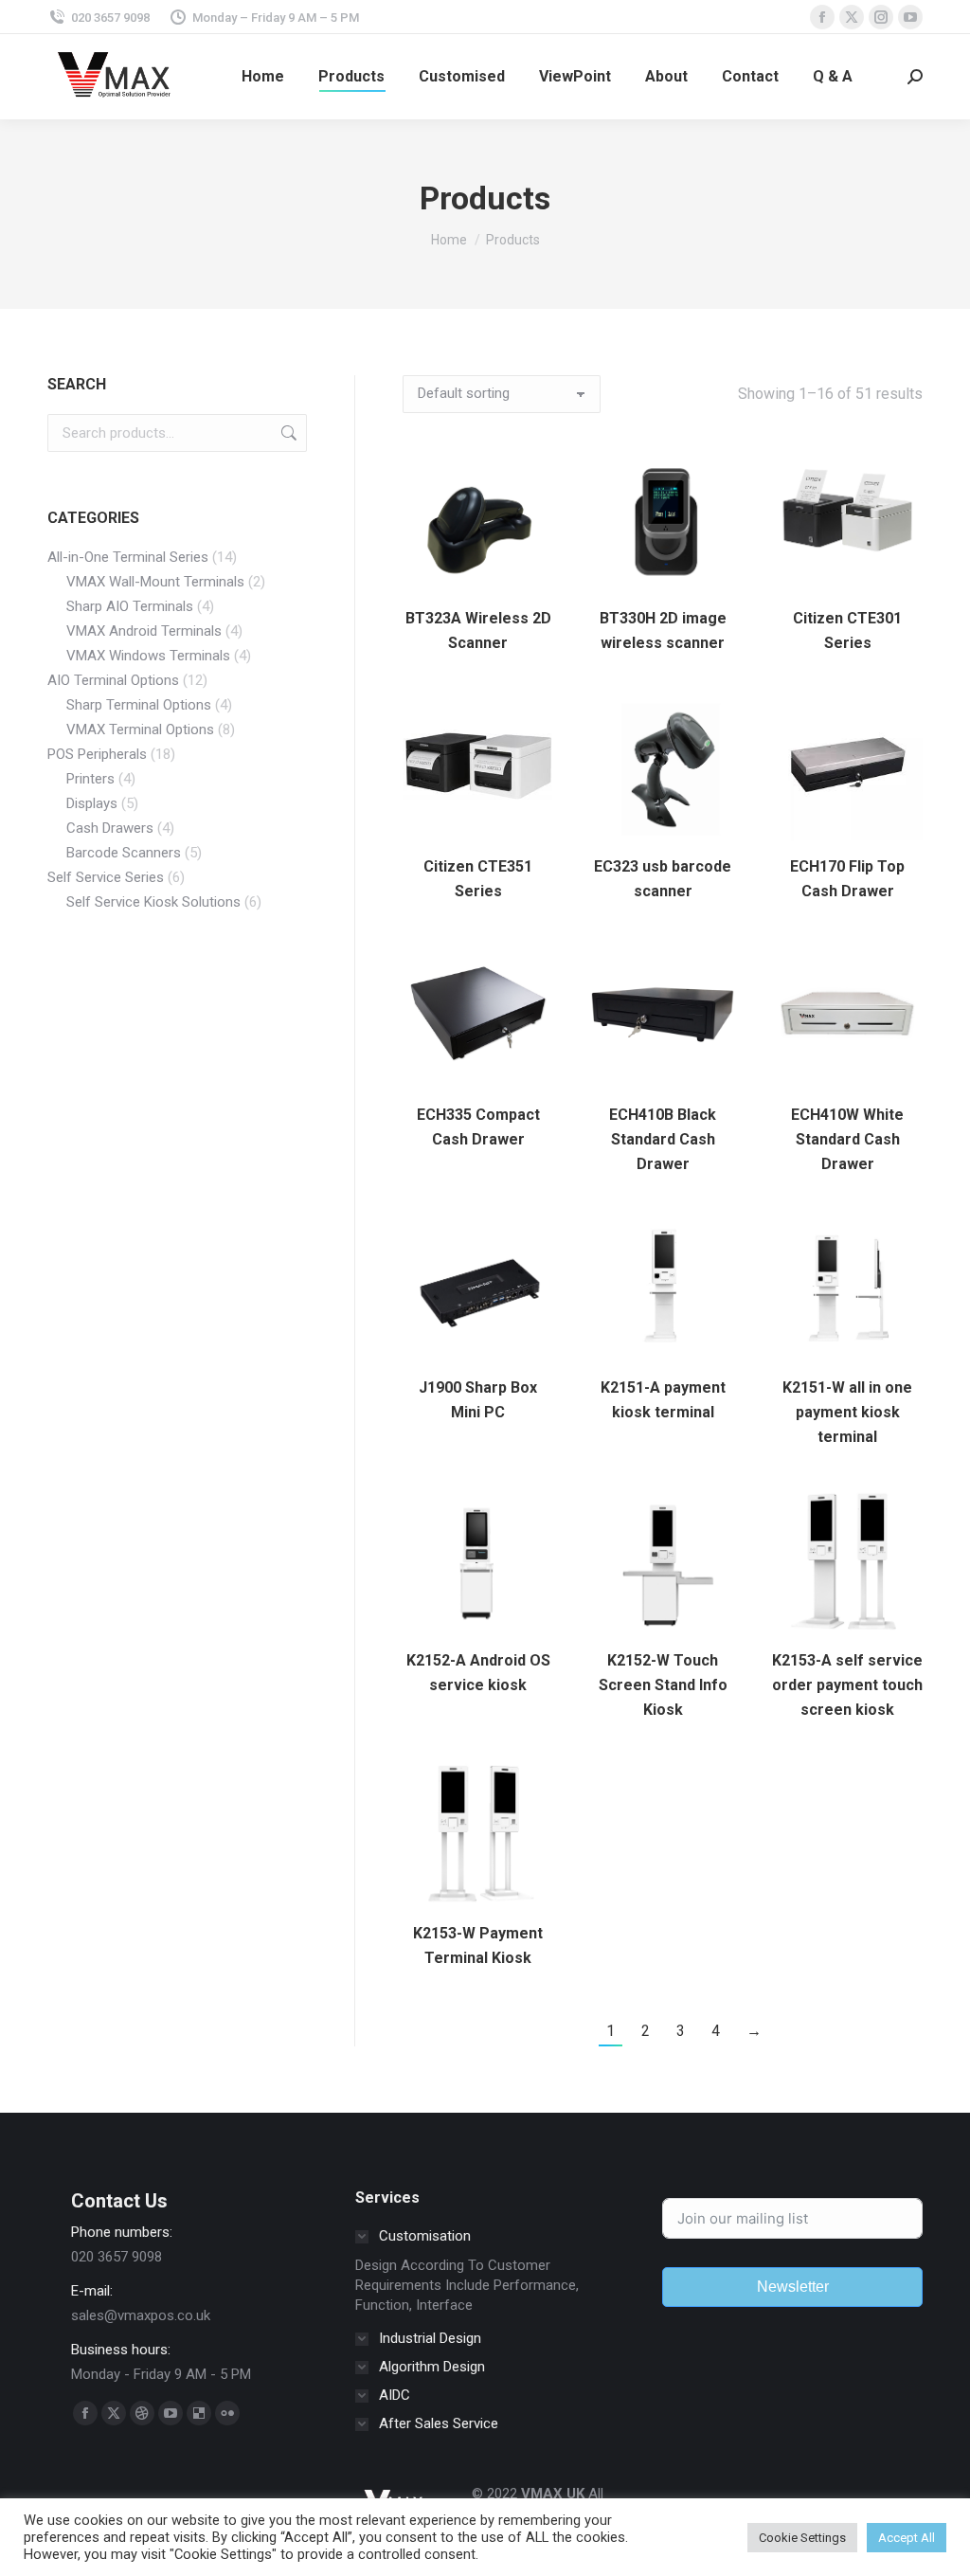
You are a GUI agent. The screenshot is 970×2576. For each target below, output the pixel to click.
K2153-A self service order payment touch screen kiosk (847, 1685)
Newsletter (793, 2287)
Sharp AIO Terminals (130, 606)
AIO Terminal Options (113, 680)
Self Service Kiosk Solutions (153, 902)
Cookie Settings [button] (802, 2538)
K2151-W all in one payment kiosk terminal (847, 1412)
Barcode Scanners (124, 853)
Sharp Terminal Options (139, 705)
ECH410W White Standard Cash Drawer (847, 1139)
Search (287, 433)
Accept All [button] (907, 2538)
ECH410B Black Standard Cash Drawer (663, 1139)
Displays (92, 803)
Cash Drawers (110, 828)
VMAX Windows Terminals (148, 656)
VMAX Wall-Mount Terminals (155, 582)
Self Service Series (106, 877)
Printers (90, 779)
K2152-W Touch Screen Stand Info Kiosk (663, 1685)
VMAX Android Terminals (144, 631)
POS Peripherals (97, 754)
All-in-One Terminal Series (128, 557)
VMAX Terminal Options (140, 730)
